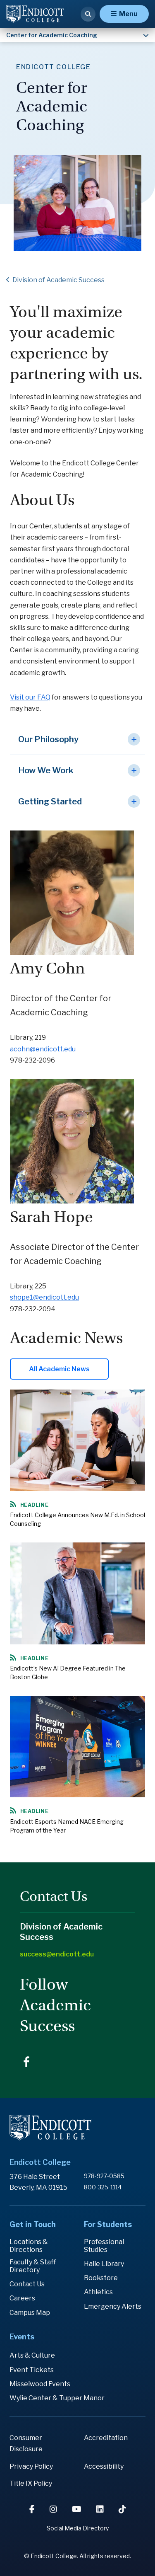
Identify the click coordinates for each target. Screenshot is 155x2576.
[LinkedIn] (101, 2509)
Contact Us (27, 2284)
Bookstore (101, 2278)
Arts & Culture (32, 2355)
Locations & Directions (29, 2246)
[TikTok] (122, 2509)
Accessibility (104, 2466)
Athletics (98, 2292)
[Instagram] (54, 2509)
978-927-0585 (104, 2176)
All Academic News (59, 1369)
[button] (77, 740)
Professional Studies (104, 2246)
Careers (22, 2298)
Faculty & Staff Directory (33, 2266)
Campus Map (30, 2313)
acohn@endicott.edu (43, 1049)
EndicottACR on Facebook (26, 2062)
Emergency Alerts (113, 2306)
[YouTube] (77, 2509)
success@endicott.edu (57, 1954)
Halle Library (104, 2264)
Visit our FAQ (30, 697)
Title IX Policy (31, 2483)
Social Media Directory (78, 2528)
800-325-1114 (103, 2187)
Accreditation (106, 2438)
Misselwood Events (40, 2384)
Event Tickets (32, 2370)
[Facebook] (33, 2509)
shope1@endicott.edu (44, 1297)
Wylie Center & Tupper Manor (57, 2398)
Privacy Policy (31, 2466)
